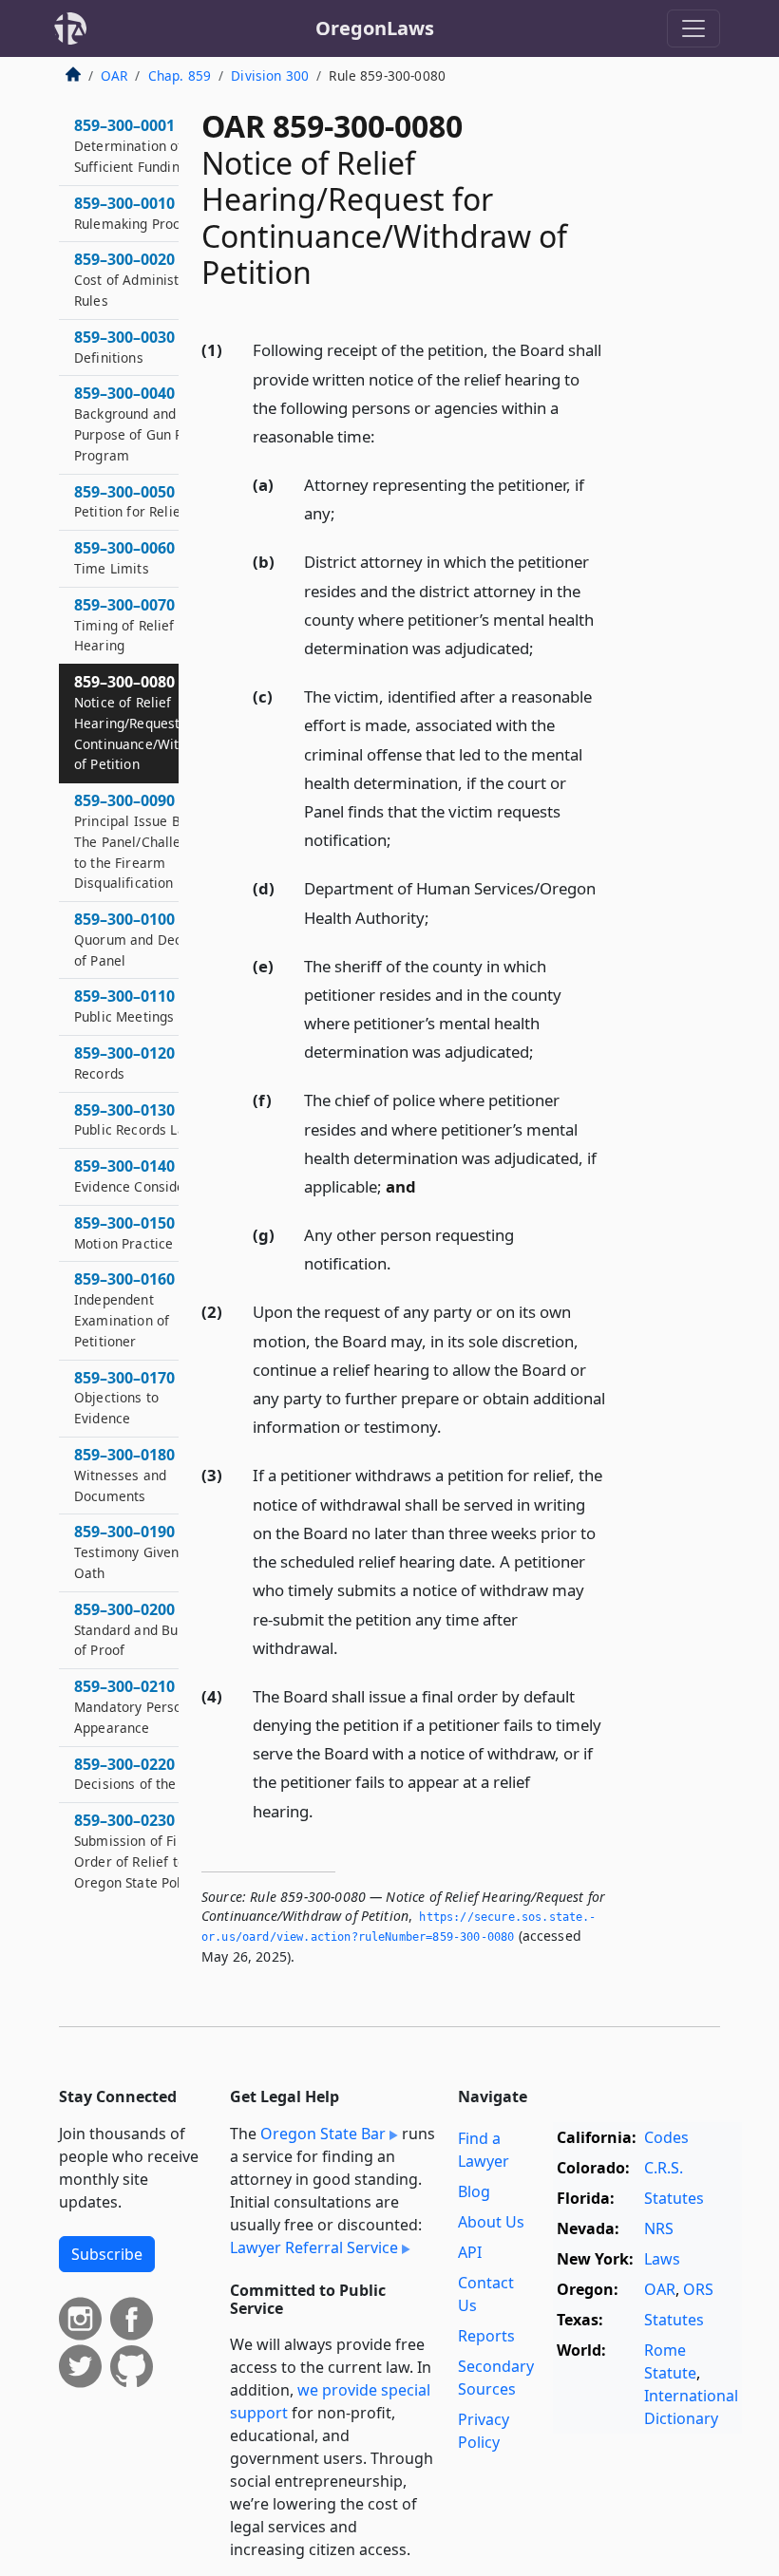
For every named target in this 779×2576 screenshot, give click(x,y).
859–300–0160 (124, 1309)
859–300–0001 (131, 145)
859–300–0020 (145, 279)
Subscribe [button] (107, 2254)
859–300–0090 (144, 841)
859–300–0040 (142, 423)
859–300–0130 (135, 1119)
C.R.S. (664, 2168)
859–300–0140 (140, 1175)
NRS (659, 2228)
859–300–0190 (136, 1551)
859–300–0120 (124, 1062)
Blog (474, 2191)
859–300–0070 (124, 625)
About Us (491, 2222)
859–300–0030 (124, 347)
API (470, 2252)
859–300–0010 (145, 213)
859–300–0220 (145, 1774)
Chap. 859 (180, 75)
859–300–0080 (146, 722)
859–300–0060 (124, 557)
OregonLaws (375, 28)
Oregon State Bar (323, 2134)
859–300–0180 (124, 1475)
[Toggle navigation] (693, 28)
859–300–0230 (137, 1850)
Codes (666, 2137)
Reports (486, 2336)
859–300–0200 (141, 1629)
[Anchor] (386, 435)
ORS (698, 2289)
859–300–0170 (124, 1398)
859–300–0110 (139, 1006)
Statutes (674, 2198)
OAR (114, 75)
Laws (662, 2259)
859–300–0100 (146, 939)
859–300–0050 (130, 501)
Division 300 (270, 75)
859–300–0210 (138, 1706)
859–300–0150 (124, 1232)
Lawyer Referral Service (314, 2247)
